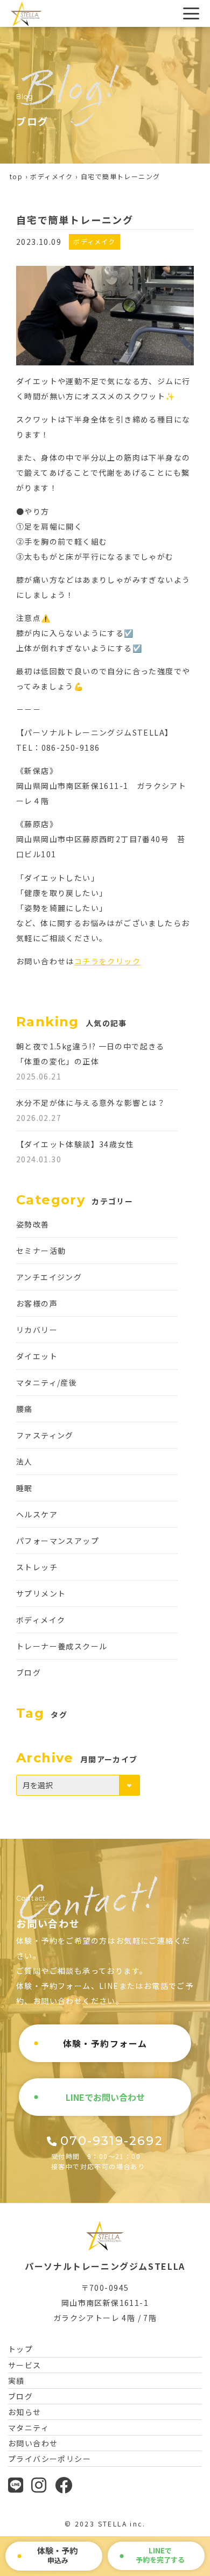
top (16, 176)
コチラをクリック (107, 961)
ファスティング (45, 1435)
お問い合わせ (33, 2443)
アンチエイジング (49, 1277)
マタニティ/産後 (47, 1382)
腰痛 (24, 1409)
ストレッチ (37, 1567)
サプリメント (41, 1593)
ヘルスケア (37, 1514)
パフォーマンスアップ (58, 1541)
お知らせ (25, 2412)
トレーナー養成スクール (62, 1646)
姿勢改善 (33, 1224)
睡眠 (24, 1488)
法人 (24, 1462)
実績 (16, 2381)
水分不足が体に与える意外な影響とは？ (91, 1103)
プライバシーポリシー (50, 2459)
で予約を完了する (160, 2555)
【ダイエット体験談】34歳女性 (75, 1144)
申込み (57, 2555)
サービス (25, 2365)
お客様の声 (37, 1303)
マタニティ (29, 2427)
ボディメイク (51, 176)
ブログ (29, 1672)
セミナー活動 (41, 1251)
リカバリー (37, 1330)
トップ (20, 2349)
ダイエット (37, 1356)
